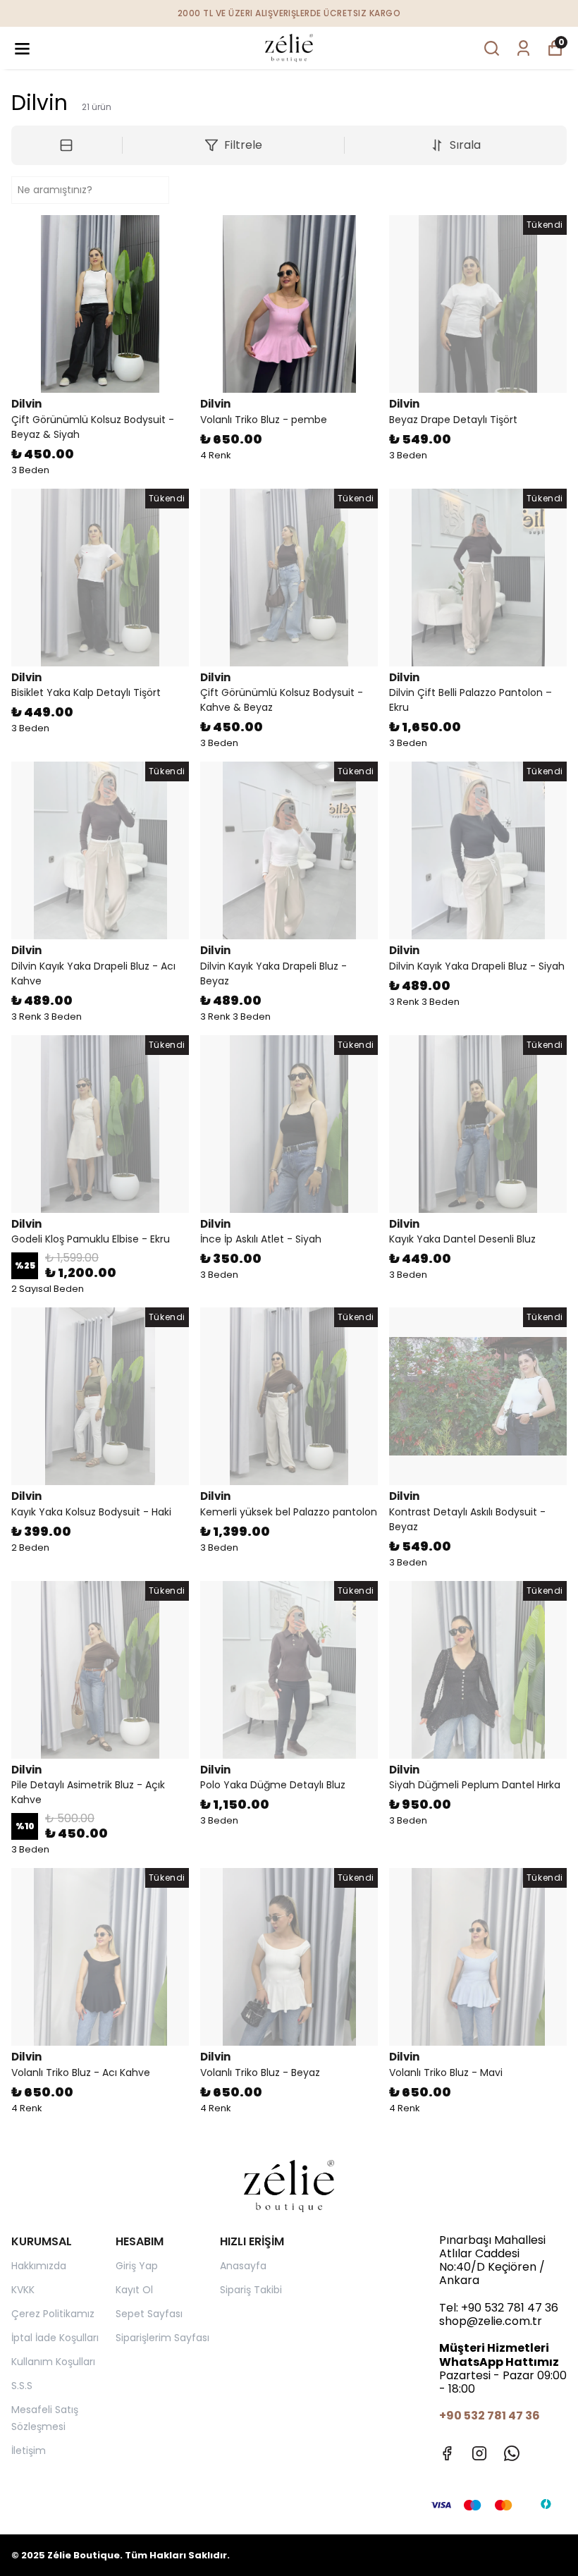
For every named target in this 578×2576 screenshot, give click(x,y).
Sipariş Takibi (251, 2290)
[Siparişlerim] (523, 48)
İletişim (29, 2450)
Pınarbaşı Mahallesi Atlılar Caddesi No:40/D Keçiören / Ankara (492, 2260)
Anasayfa (243, 2266)
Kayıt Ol (134, 2290)
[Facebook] (447, 2453)
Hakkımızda (39, 2266)
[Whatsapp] (512, 2453)
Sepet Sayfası (149, 2314)
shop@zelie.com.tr (491, 2321)
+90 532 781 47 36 (510, 2308)
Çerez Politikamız (53, 2314)
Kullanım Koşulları (53, 2362)
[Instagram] (479, 2453)
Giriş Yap (137, 2266)
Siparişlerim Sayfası (162, 2338)
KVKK (23, 2290)
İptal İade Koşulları (55, 2338)
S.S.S (22, 2386)
